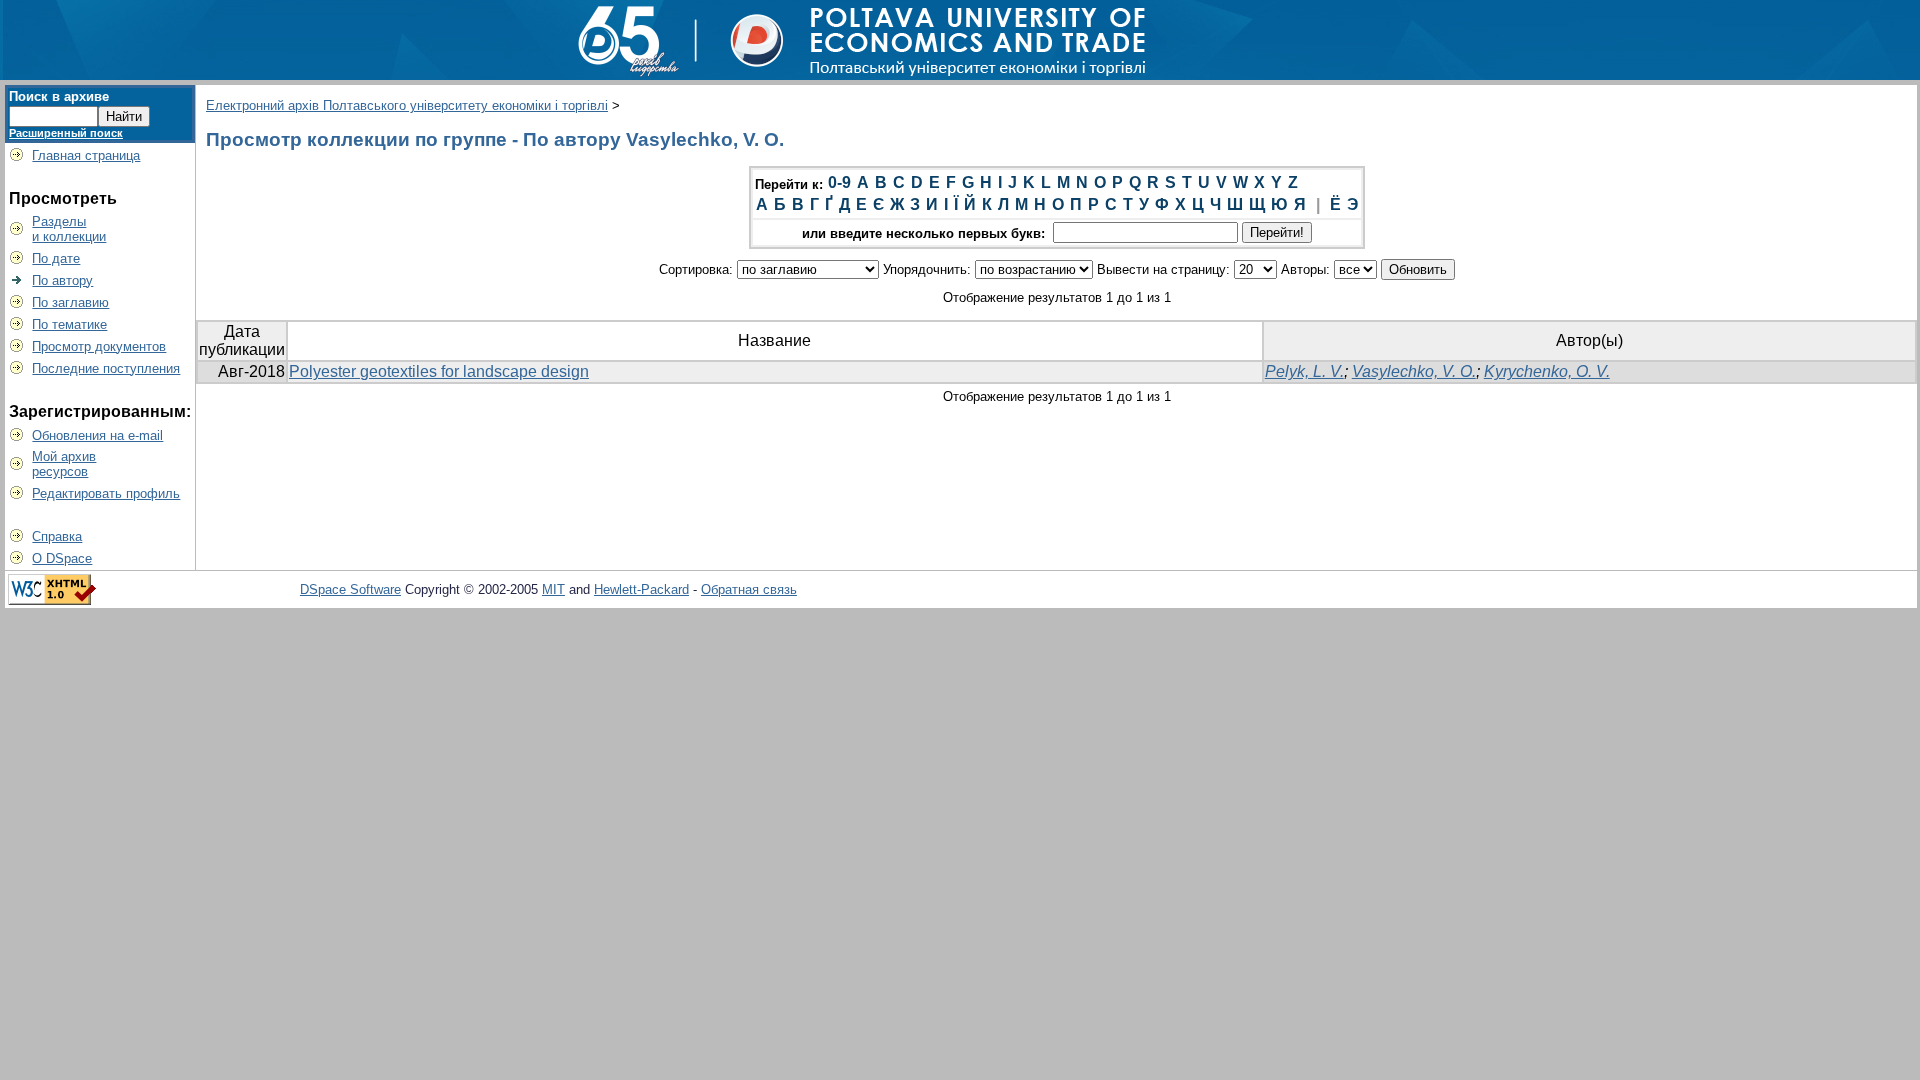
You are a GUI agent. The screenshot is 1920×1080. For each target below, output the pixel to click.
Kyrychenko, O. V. (1547, 371)
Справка (57, 536)
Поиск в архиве (59, 96)
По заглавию (70, 302)
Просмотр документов (99, 346)
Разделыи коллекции (69, 229)
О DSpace (62, 558)
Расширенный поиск (66, 133)
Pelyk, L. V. (1304, 371)
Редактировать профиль (106, 493)
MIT (553, 589)
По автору (62, 280)
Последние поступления (106, 368)
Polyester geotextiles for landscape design (439, 371)
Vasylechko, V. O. (1414, 371)
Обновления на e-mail (97, 435)
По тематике (69, 324)
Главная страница (86, 155)
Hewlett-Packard (641, 589)
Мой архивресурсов (64, 464)
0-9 (839, 182)
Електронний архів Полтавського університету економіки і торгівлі (407, 105)
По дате (56, 258)
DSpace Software (350, 589)
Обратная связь (749, 589)
